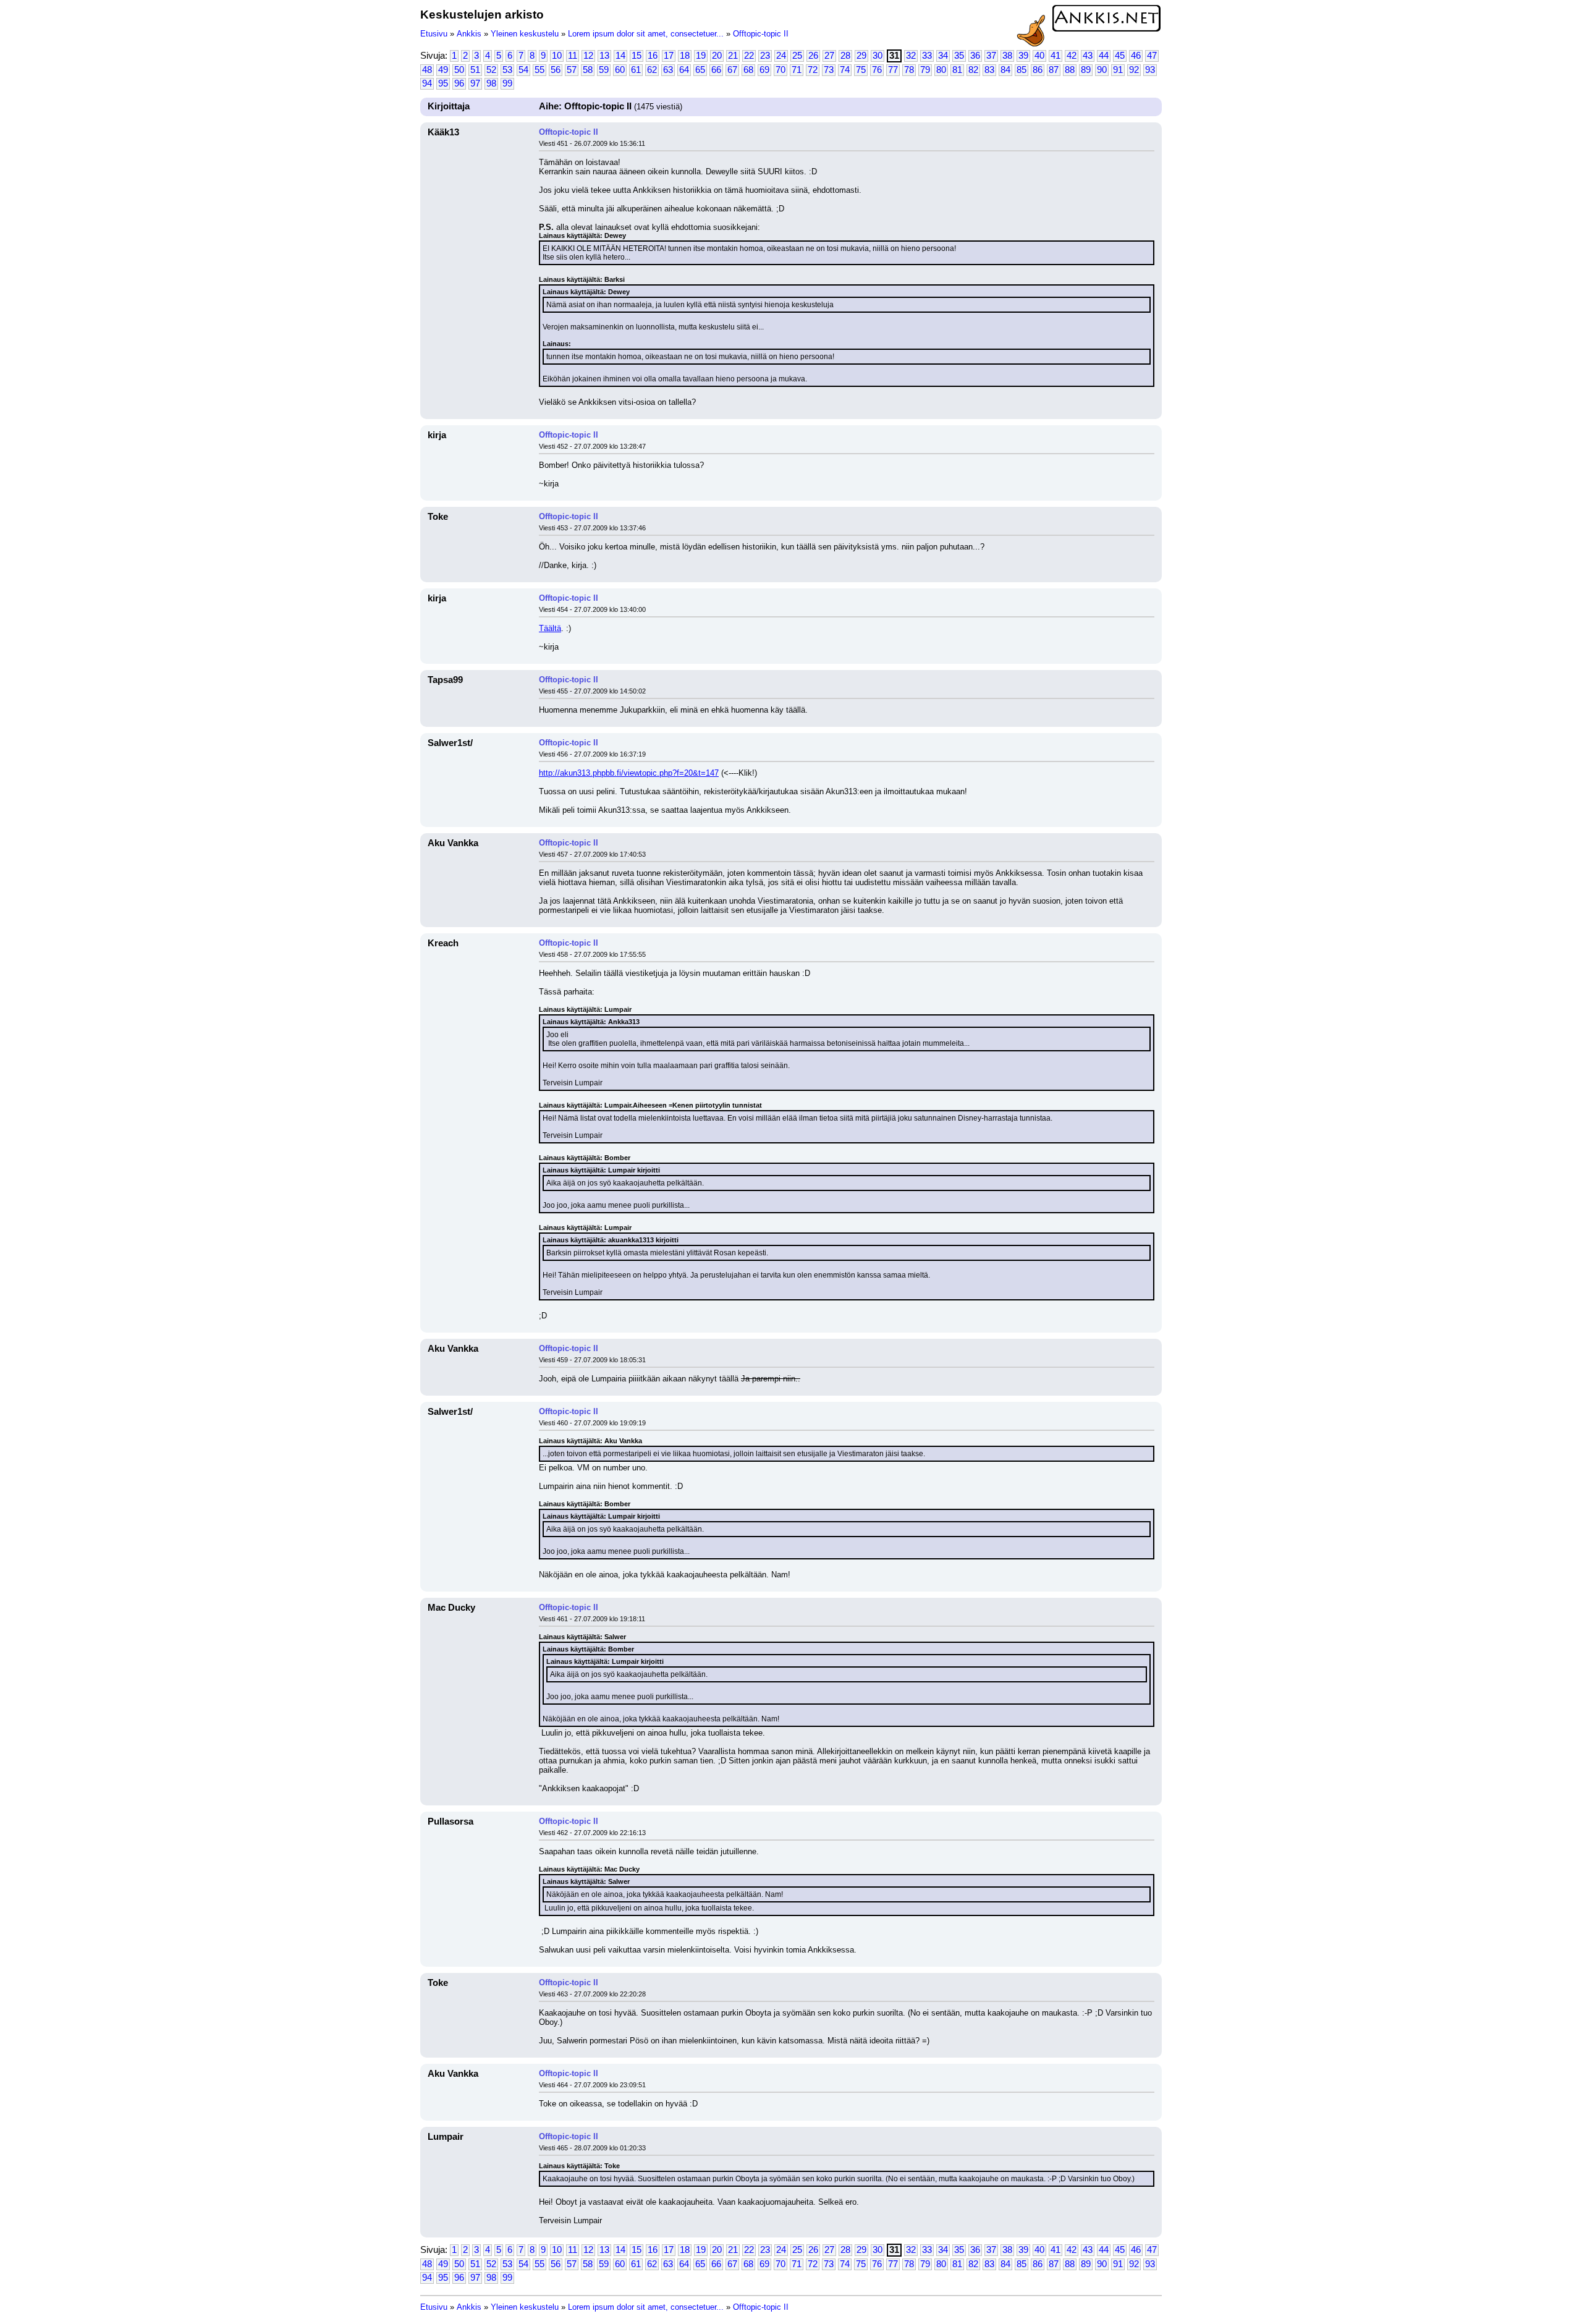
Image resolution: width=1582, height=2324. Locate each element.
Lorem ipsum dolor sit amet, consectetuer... (646, 34)
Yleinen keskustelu (525, 34)
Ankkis (469, 34)
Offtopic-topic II (761, 34)
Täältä (550, 628)
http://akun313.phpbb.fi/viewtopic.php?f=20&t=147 (629, 773)
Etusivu (434, 34)
